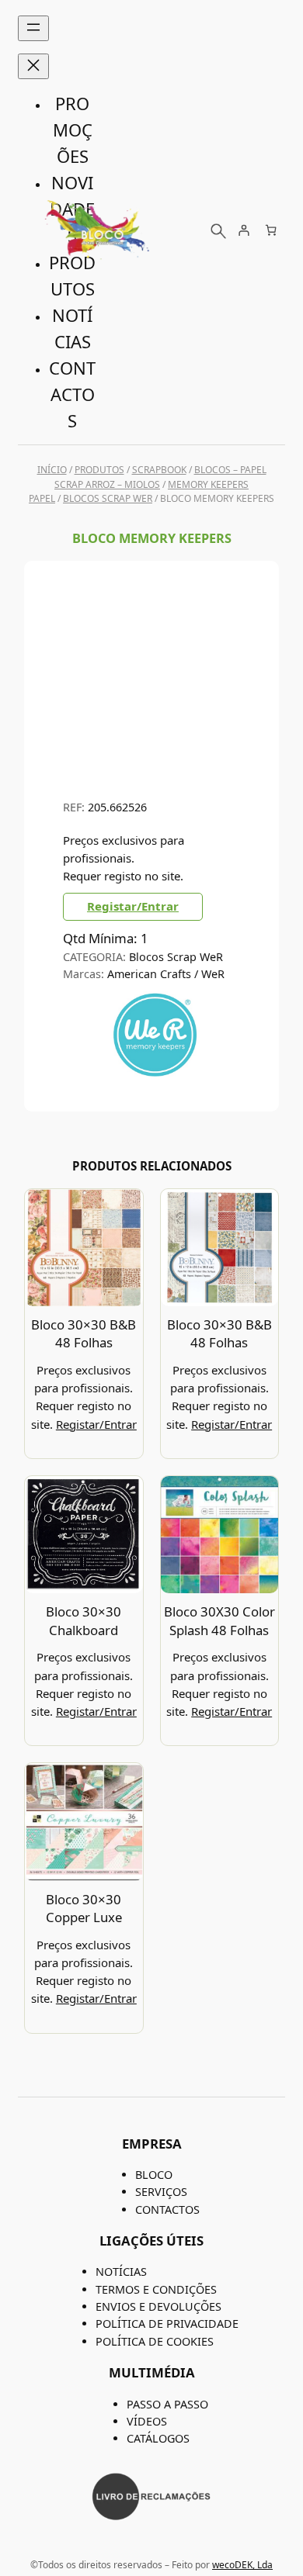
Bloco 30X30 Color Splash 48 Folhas (219, 1621)
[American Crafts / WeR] (155, 1075)
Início (52, 470)
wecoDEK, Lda (242, 2565)
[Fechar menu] (33, 66)
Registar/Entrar (133, 906)
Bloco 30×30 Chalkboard (84, 1621)
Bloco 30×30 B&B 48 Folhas (84, 1334)
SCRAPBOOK (159, 470)
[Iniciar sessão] (244, 230)
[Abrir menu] (33, 28)
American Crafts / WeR (166, 974)
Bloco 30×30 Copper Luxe (84, 1909)
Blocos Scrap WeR (108, 498)
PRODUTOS (99, 470)
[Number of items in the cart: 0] (271, 230)
